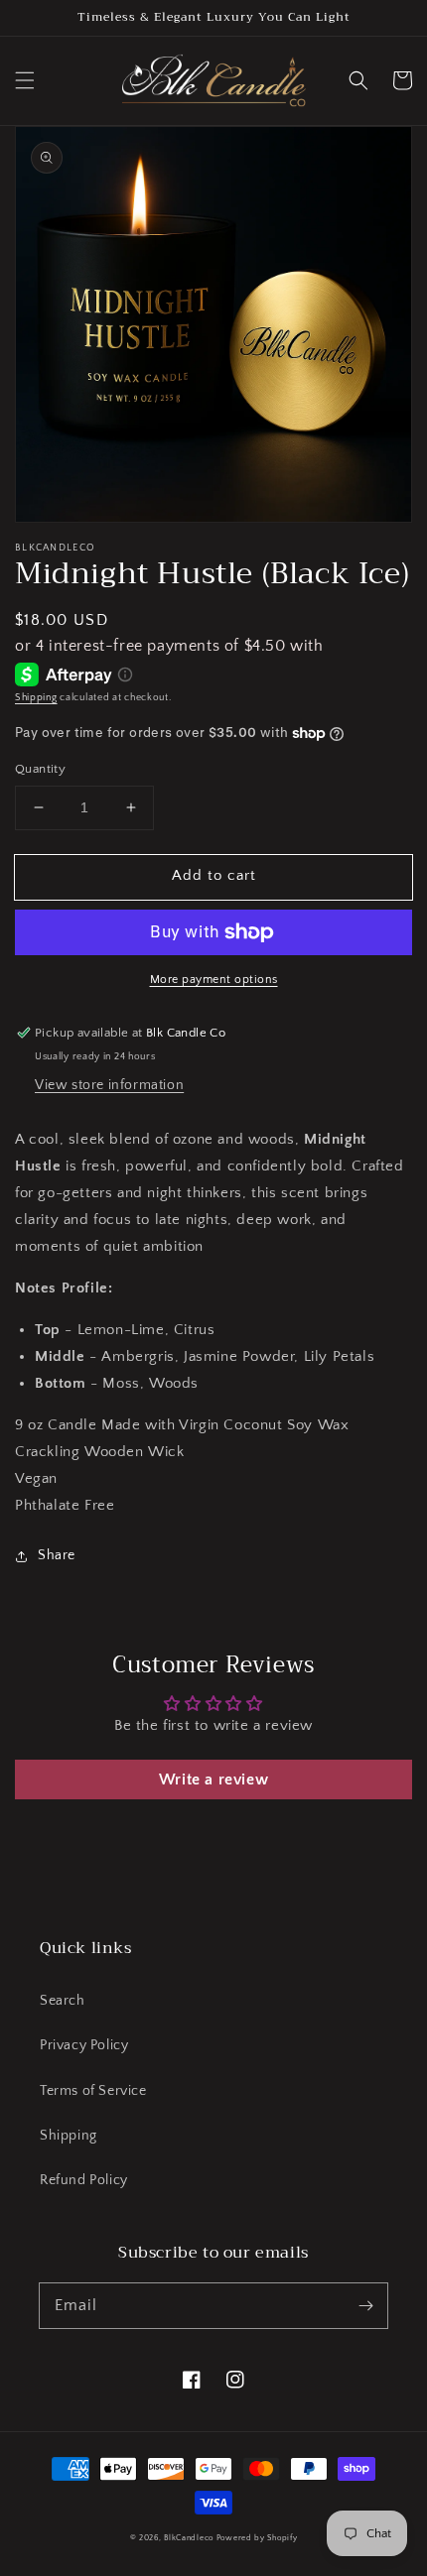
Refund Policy (84, 2180)
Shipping (36, 698)
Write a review (213, 1779)
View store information (109, 1085)
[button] (25, 80)
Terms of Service (93, 2091)
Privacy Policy (84, 2045)
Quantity (40, 769)
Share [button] (57, 1555)
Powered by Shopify (257, 2538)
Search (63, 2001)
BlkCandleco (189, 2538)
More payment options (214, 980)
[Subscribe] (365, 2305)
